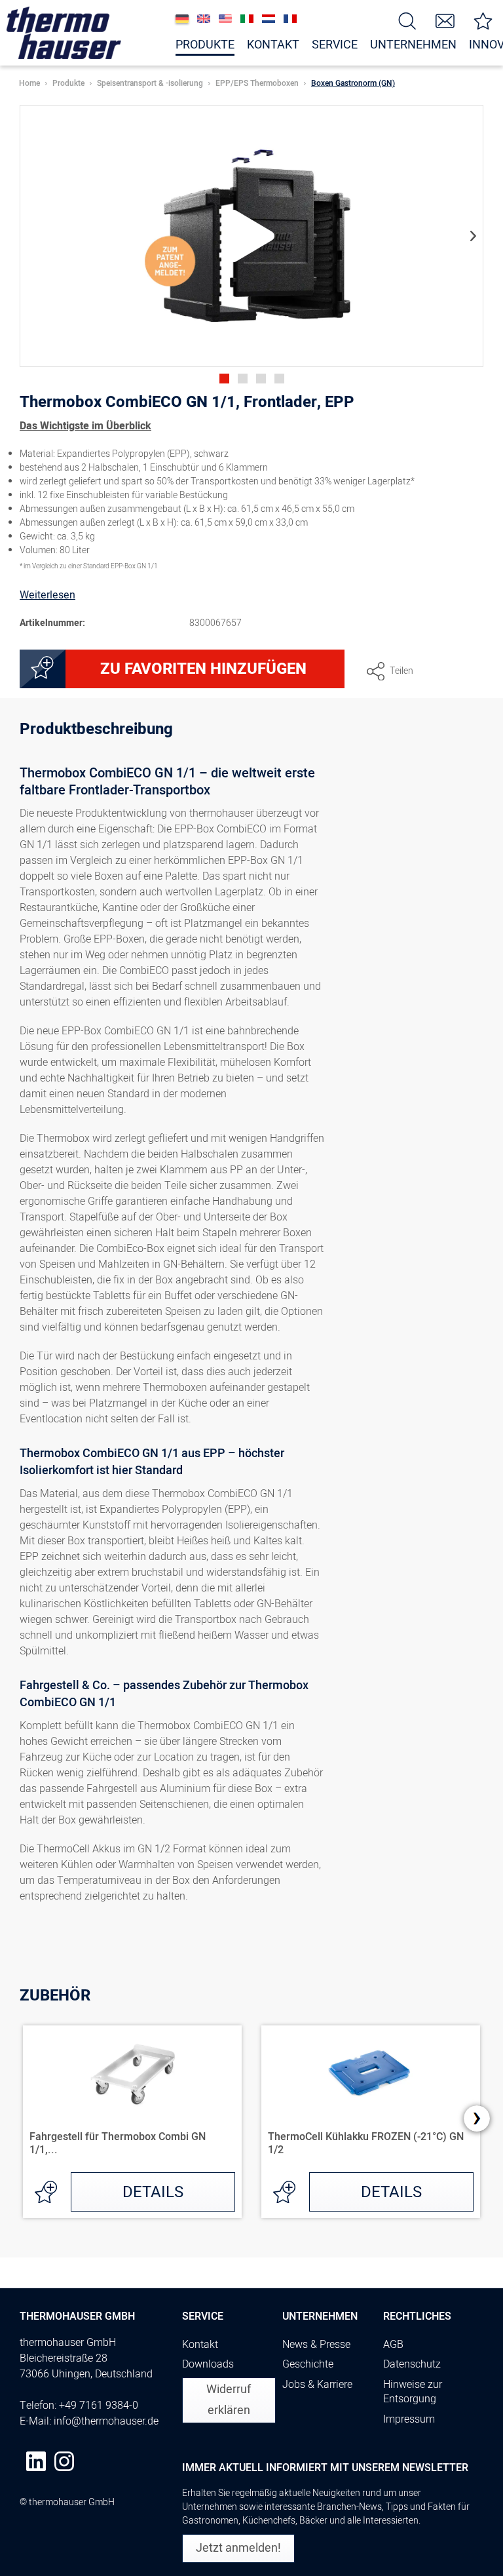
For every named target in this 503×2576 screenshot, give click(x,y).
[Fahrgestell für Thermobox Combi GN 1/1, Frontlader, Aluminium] (132, 2071)
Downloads (208, 2364)
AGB (393, 2345)
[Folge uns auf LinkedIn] (36, 2461)
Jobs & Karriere (317, 2385)
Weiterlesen (47, 595)
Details (153, 2192)
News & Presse (316, 2345)
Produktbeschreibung (96, 731)
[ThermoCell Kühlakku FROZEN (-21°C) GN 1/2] (371, 2071)
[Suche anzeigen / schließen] (407, 20)
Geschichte (308, 2364)
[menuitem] (407, 20)
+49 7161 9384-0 (99, 2406)
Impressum (409, 2419)
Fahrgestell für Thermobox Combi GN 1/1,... (118, 2143)
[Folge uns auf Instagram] (64, 2461)
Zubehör (55, 1996)
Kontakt (200, 2345)
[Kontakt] (445, 20)
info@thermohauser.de (106, 2421)
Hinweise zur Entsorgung (413, 2392)
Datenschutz (412, 2364)
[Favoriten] (483, 20)
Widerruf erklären (229, 2400)
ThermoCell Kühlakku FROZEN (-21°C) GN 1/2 (366, 2143)
